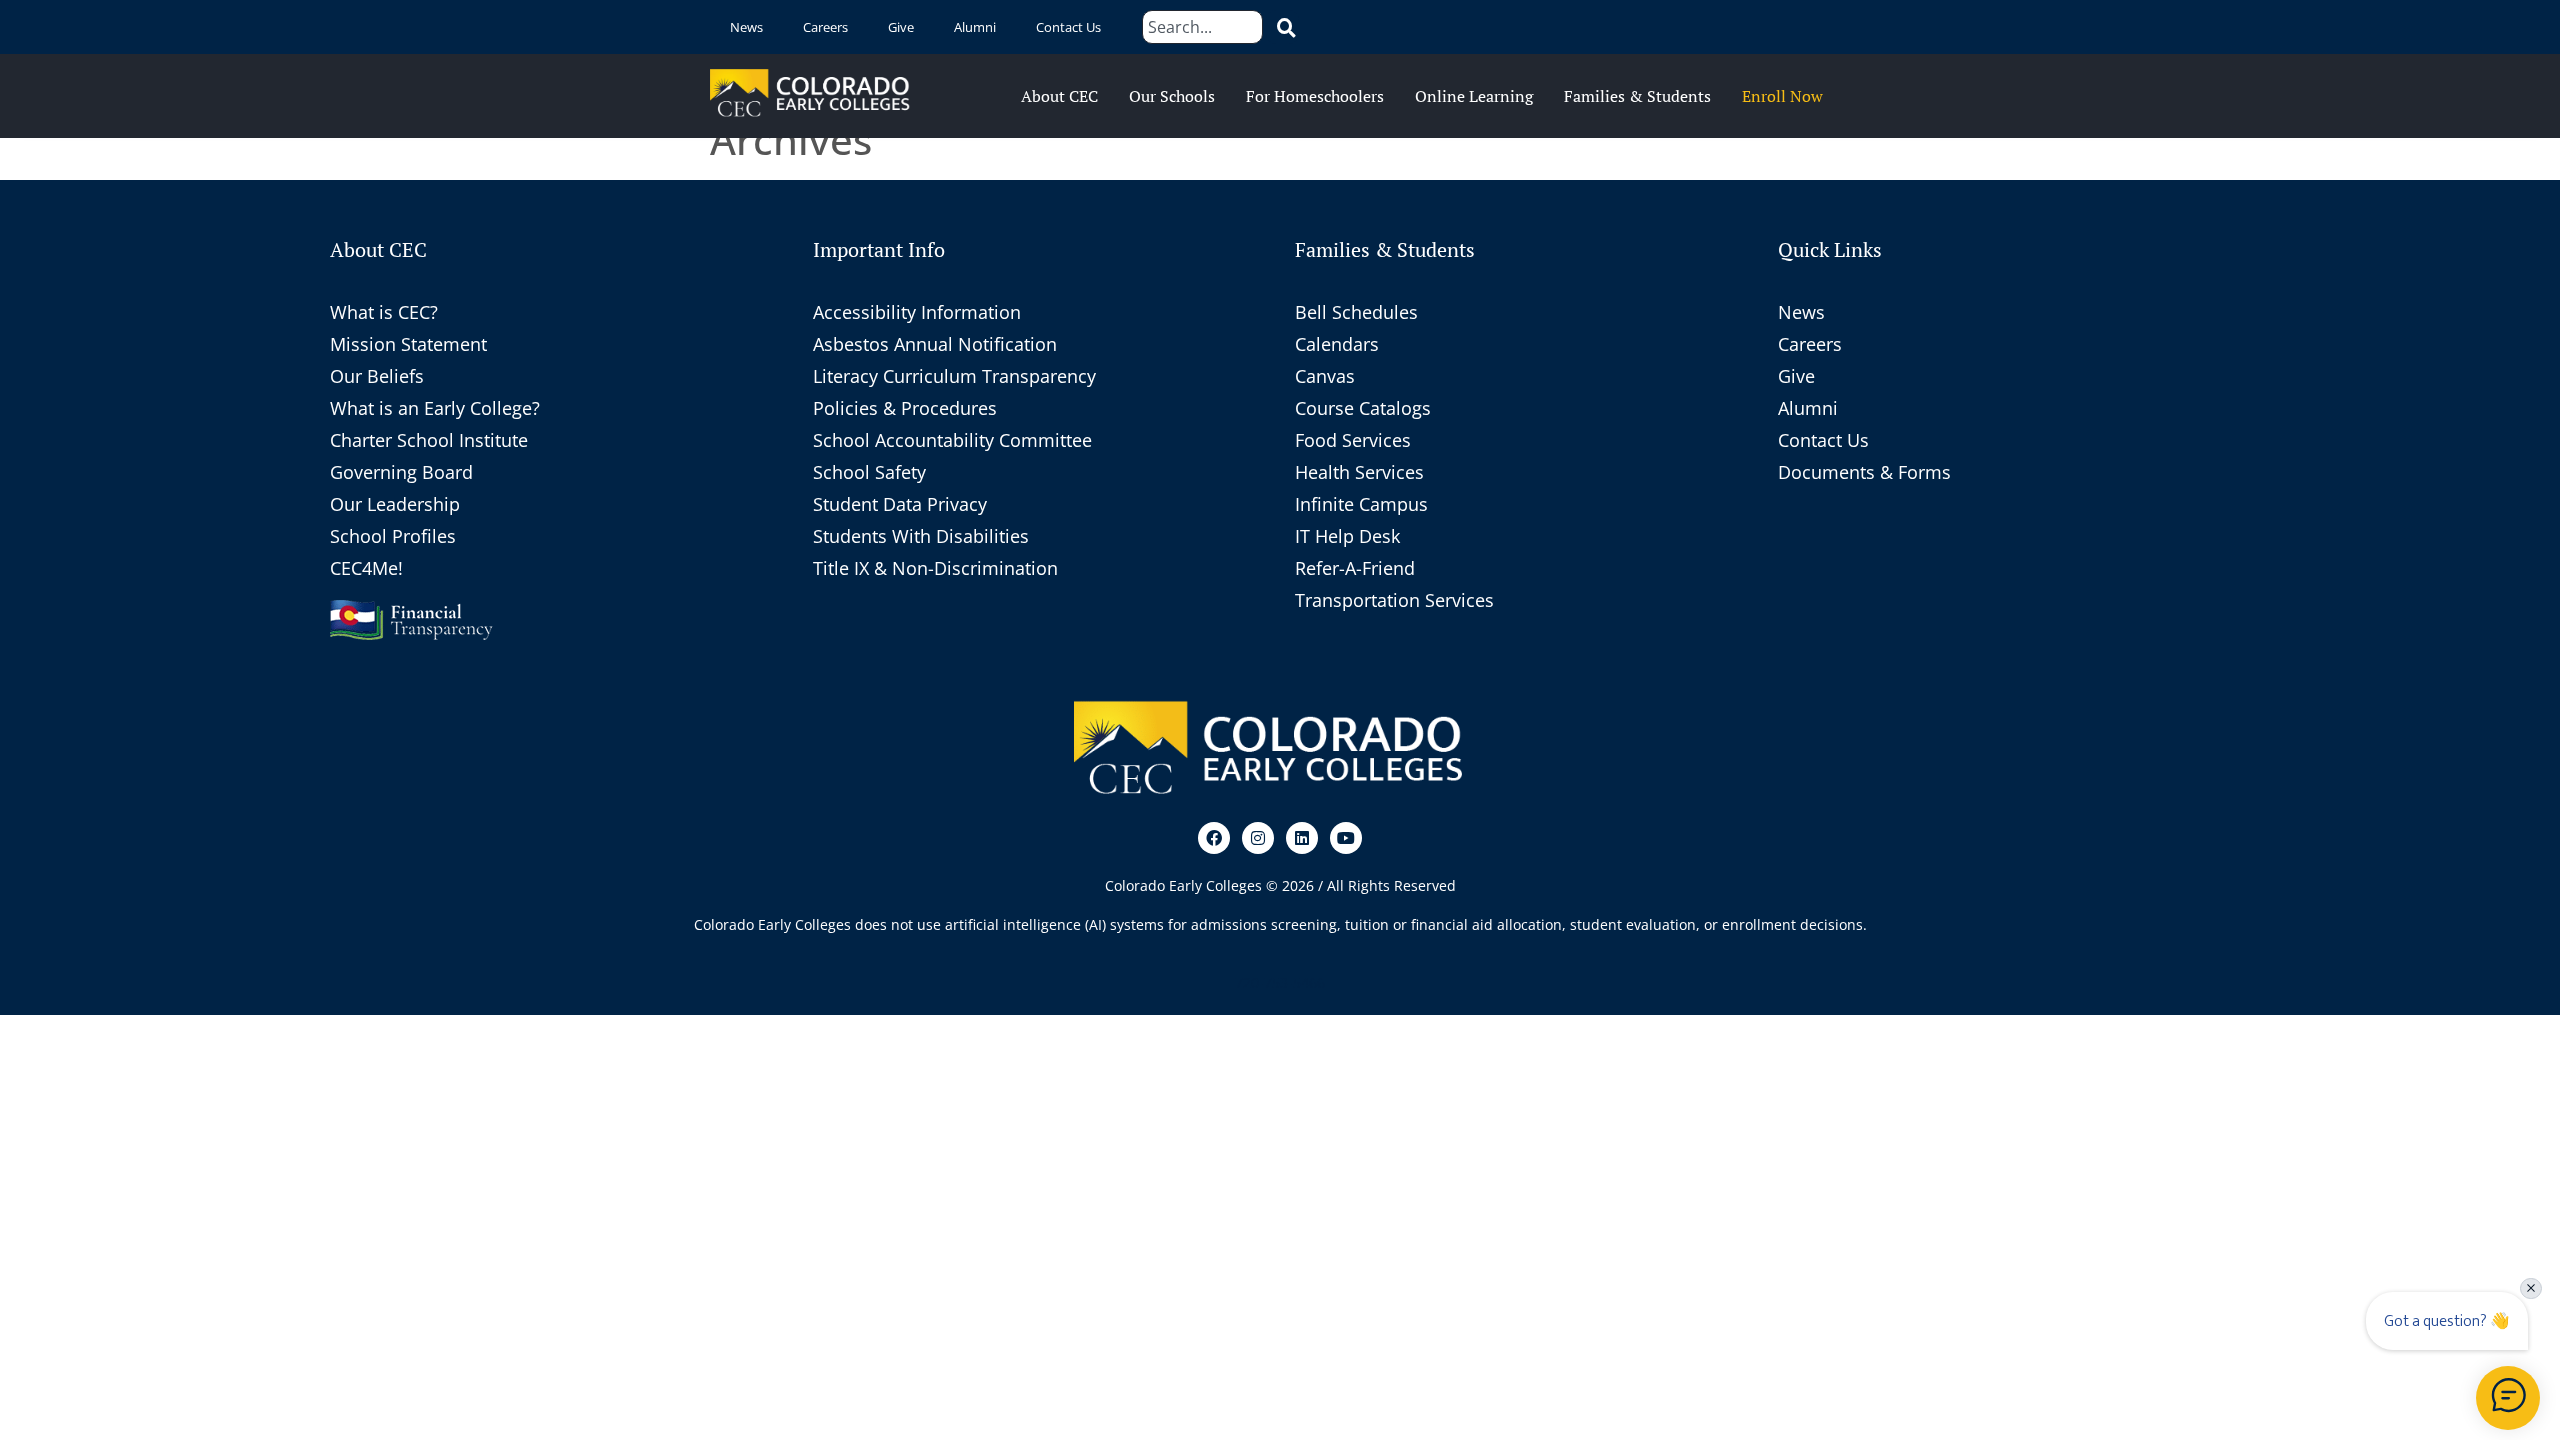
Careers (825, 27)
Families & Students (1637, 96)
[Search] (1282, 27)
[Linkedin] (1302, 838)
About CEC (1059, 96)
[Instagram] (1258, 838)
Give (901, 27)
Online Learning (1474, 96)
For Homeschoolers (1315, 96)
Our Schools (1172, 96)
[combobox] (1202, 27)
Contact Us (1068, 27)
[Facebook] (1214, 838)
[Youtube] (1346, 838)
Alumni (975, 27)
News (746, 27)
